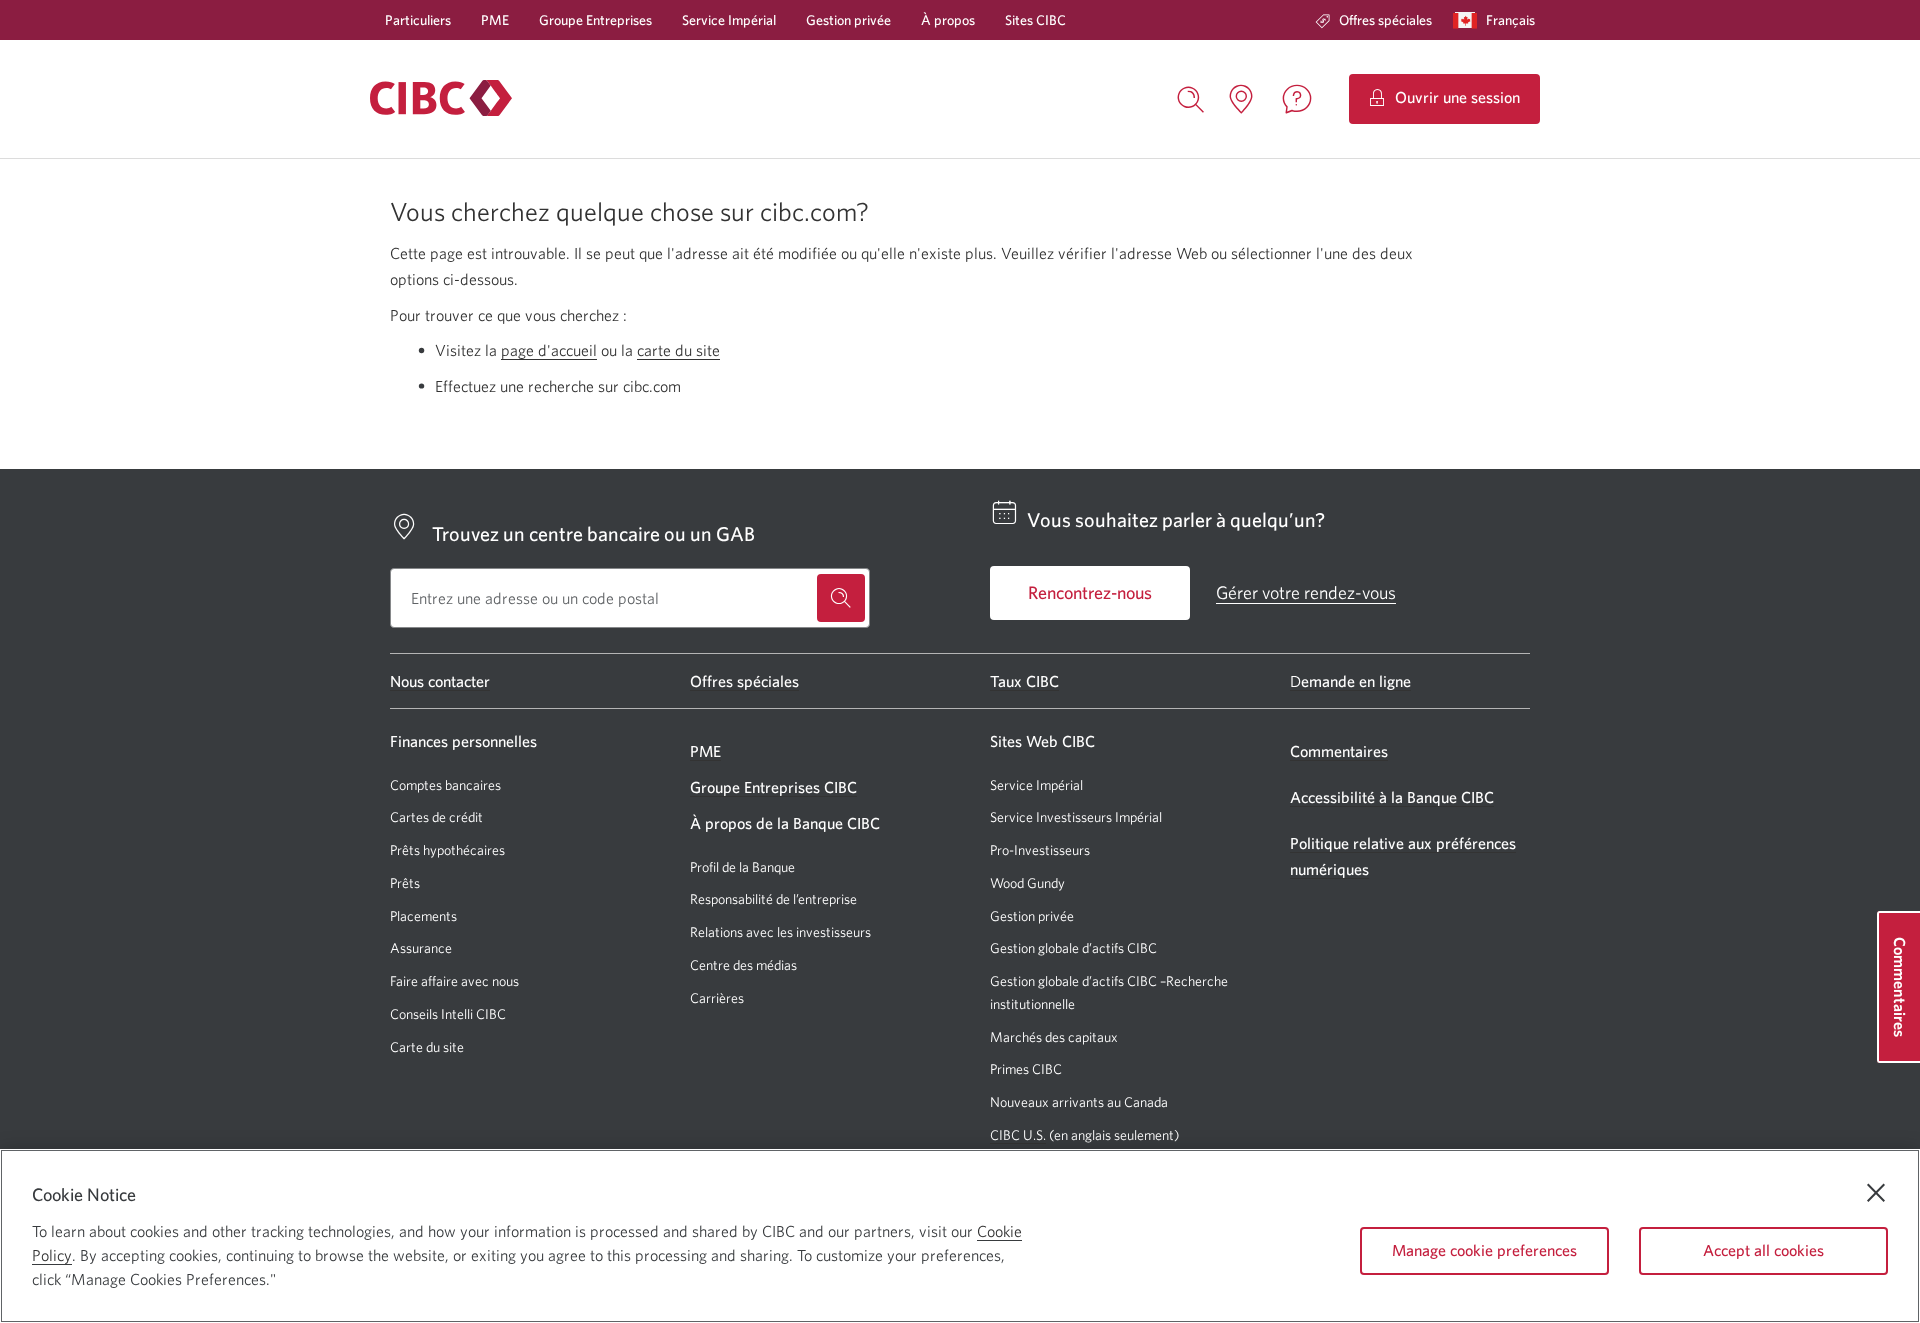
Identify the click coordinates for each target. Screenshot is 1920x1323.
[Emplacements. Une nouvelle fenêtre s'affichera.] (1241, 99)
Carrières (717, 998)
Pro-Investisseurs (1040, 850)
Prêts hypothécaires (447, 850)
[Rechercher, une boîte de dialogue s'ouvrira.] (1191, 97)
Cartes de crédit (436, 817)
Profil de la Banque (742, 867)
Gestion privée (848, 20)
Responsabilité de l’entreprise (773, 899)
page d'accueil (549, 350)
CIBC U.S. (1018, 1135)
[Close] (1876, 1193)
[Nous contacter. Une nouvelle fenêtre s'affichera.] (1297, 99)
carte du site (678, 350)
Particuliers (418, 20)
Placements (423, 916)
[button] (1498, 20)
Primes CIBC (1026, 1069)
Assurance (421, 948)
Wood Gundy (1027, 883)
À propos (948, 20)
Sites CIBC (1035, 20)
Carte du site (427, 1047)
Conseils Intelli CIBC (448, 1014)
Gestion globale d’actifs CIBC (1073, 948)
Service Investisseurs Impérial (1076, 817)
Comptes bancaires (445, 785)
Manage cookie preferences (1484, 1250)
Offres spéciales (1385, 20)
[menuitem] (1373, 20)
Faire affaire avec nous (454, 981)
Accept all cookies (1763, 1250)
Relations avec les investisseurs (780, 932)
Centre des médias (743, 965)
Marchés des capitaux (1054, 1037)
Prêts (405, 883)
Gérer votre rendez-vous (1306, 592)
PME (495, 20)
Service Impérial (729, 20)
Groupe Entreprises (595, 20)
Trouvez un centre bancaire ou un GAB (593, 533)
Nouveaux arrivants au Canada (1079, 1102)
